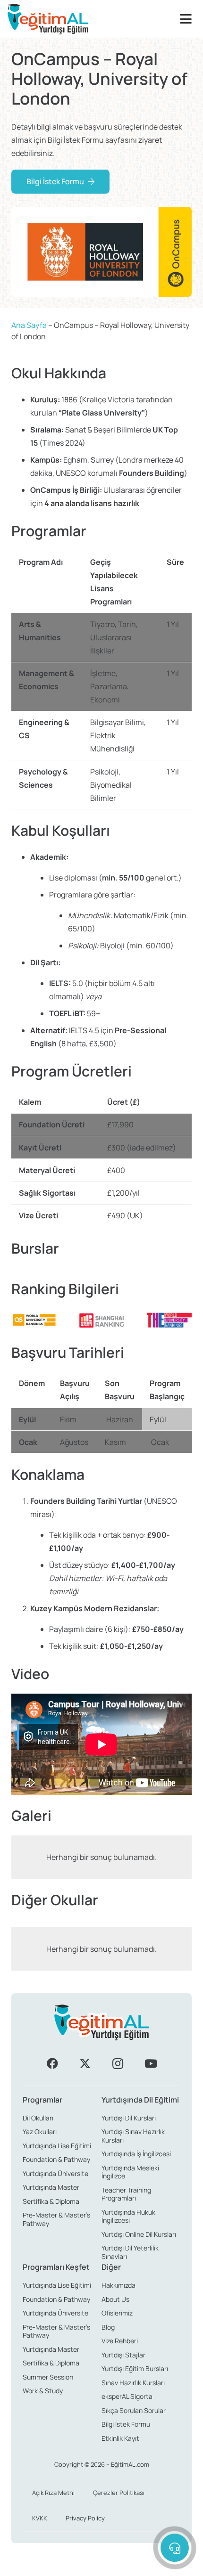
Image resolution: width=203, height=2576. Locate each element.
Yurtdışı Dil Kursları (129, 2118)
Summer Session (48, 2377)
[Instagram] (118, 2063)
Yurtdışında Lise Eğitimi (57, 2146)
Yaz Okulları (40, 2132)
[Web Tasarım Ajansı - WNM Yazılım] (101, 2565)
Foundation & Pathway (56, 2159)
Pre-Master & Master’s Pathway (56, 2219)
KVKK (40, 2518)
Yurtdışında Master (51, 2187)
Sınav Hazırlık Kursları (133, 2383)
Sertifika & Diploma (51, 2201)
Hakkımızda (118, 2285)
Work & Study (43, 2391)
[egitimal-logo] (48, 19)
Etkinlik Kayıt (120, 2438)
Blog (108, 2327)
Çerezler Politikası (119, 2493)
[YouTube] (151, 2063)
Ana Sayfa (29, 325)
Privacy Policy (85, 2518)
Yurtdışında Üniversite (55, 2173)
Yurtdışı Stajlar (123, 2355)
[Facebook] (52, 2063)
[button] (188, 19)
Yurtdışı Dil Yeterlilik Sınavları (130, 2252)
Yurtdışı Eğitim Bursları (135, 2368)
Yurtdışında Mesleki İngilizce (130, 2172)
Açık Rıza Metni (53, 2493)
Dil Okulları (38, 2118)
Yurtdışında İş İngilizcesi (136, 2154)
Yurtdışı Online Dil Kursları (139, 2234)
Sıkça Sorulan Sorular (134, 2410)
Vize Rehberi (120, 2341)
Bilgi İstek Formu (126, 2424)
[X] (85, 2063)
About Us (115, 2299)
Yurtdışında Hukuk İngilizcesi (128, 2216)
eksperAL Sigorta (127, 2396)
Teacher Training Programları (126, 2194)
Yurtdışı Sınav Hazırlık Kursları (133, 2136)
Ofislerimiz (117, 2313)
